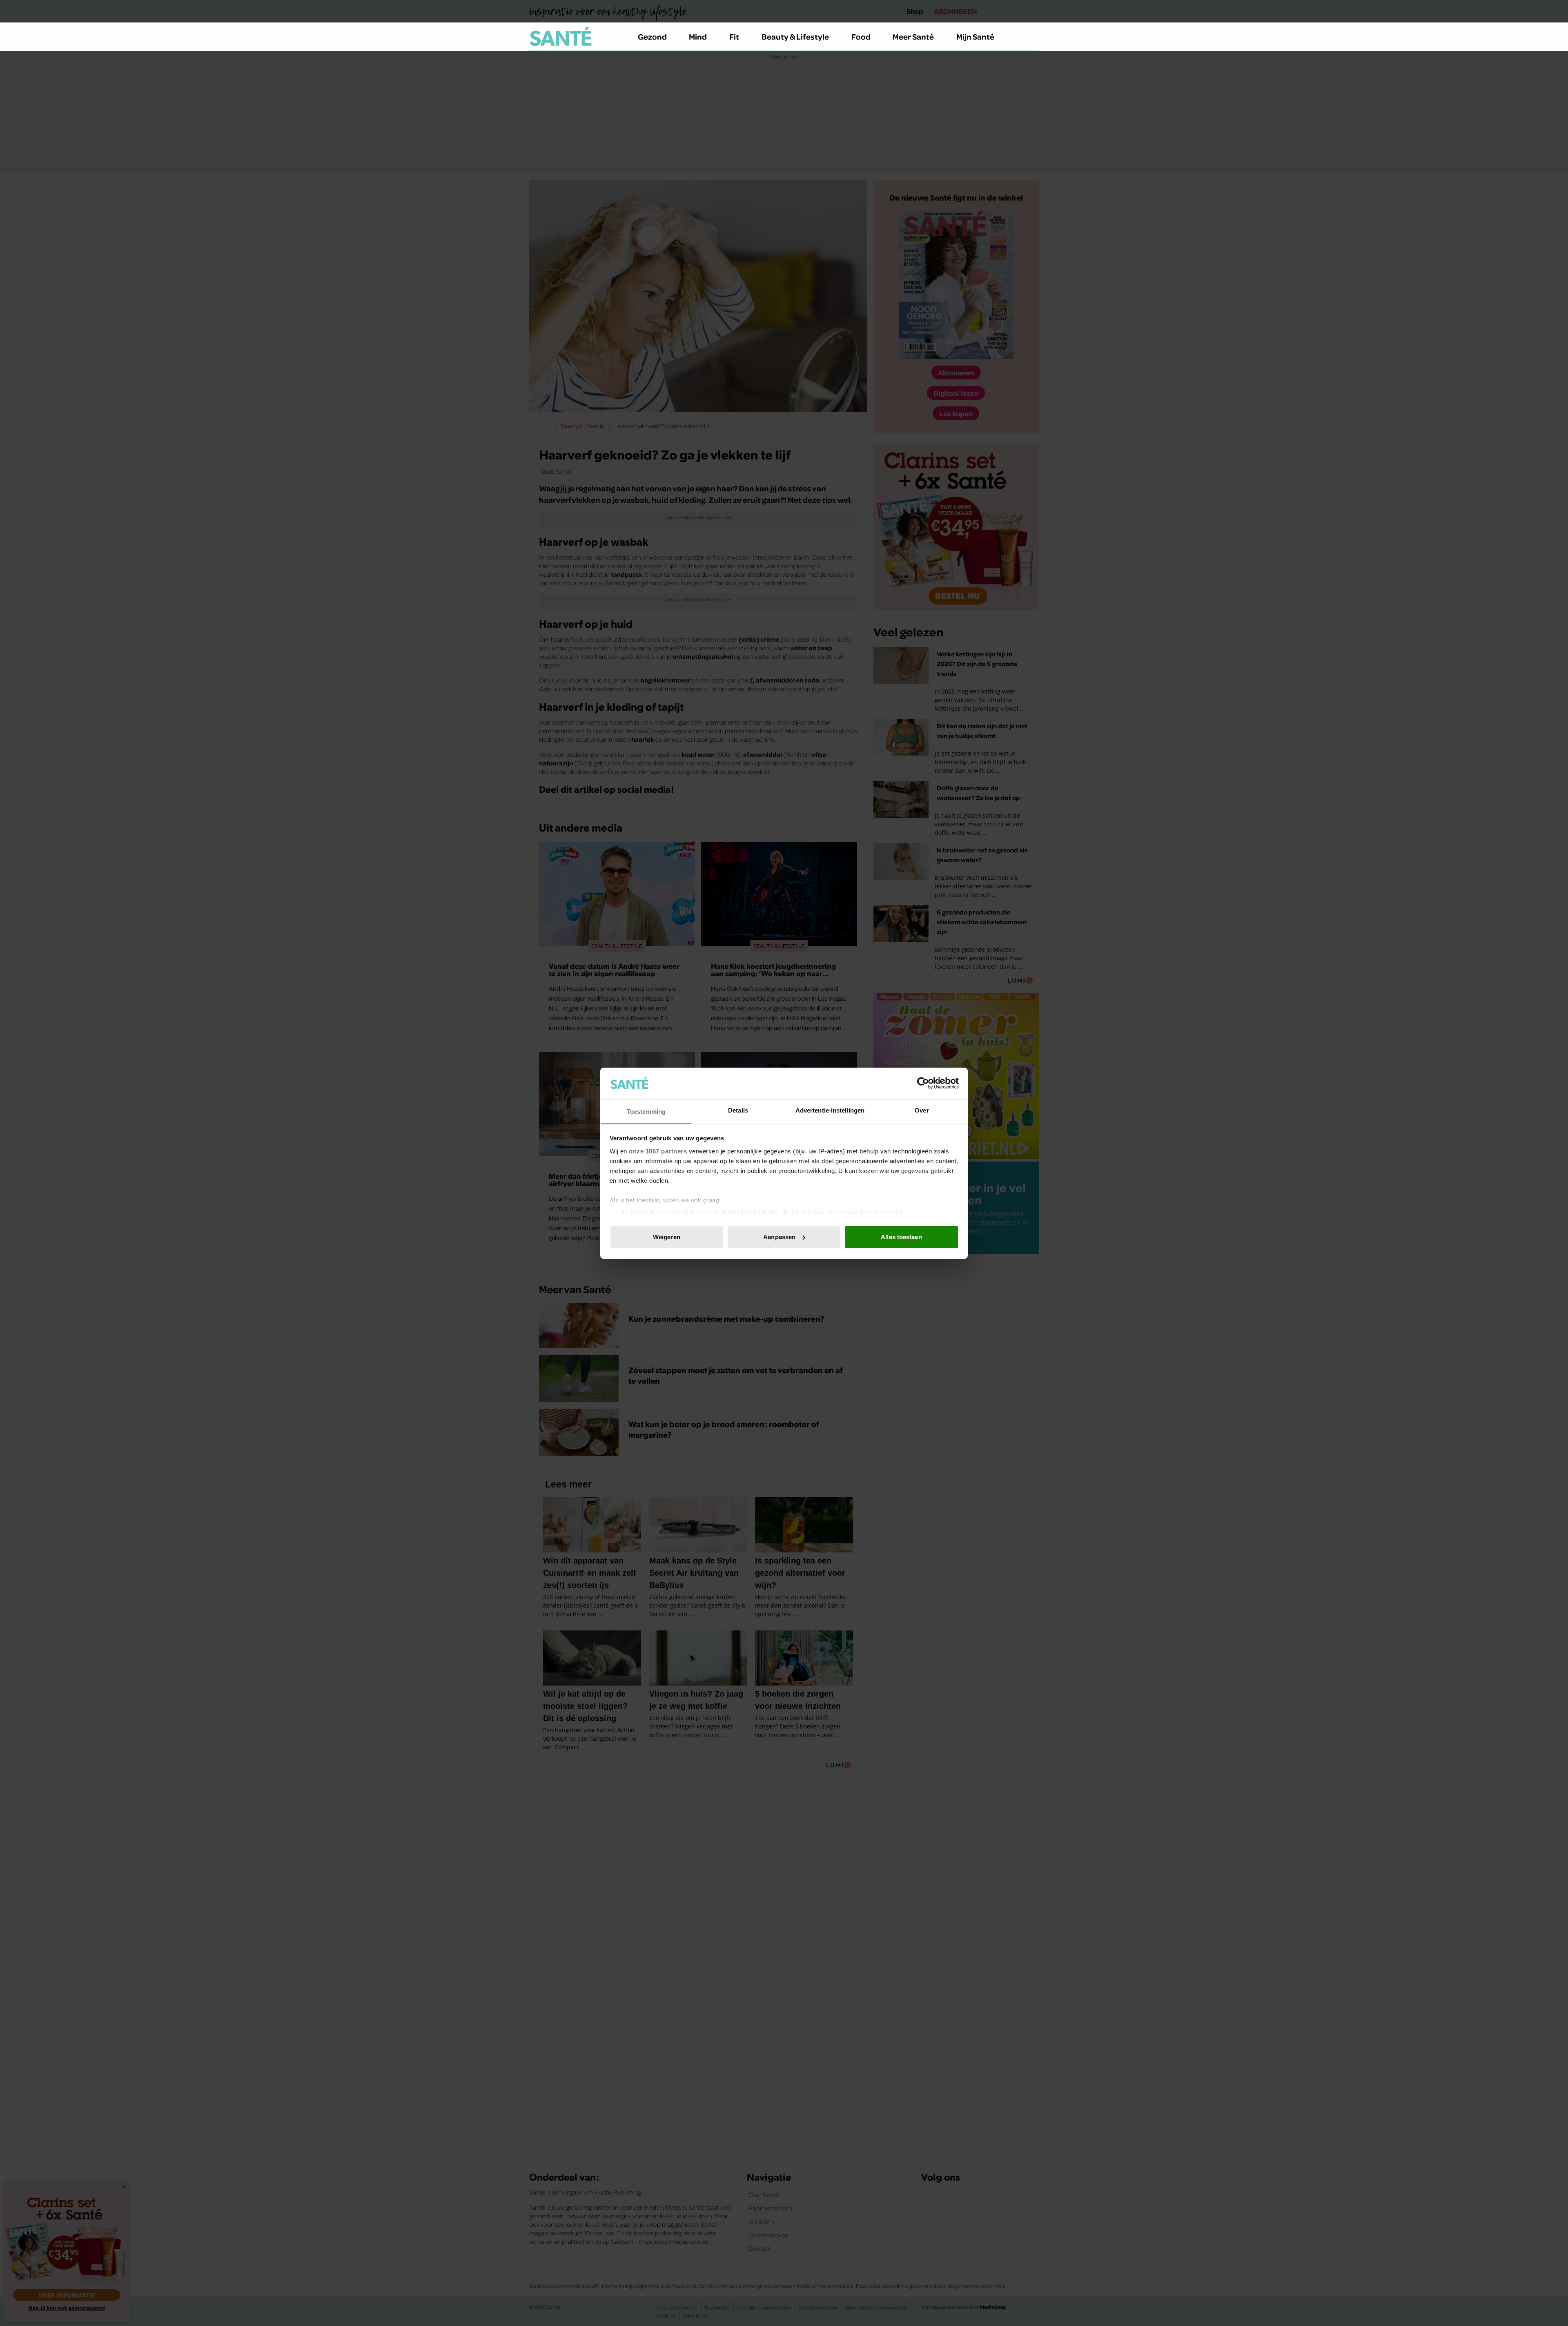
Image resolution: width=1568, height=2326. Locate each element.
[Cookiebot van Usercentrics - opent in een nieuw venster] (923, 1083)
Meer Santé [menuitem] (913, 36)
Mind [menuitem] (698, 36)
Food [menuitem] (861, 36)
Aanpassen (779, 1237)
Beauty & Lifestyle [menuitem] (795, 36)
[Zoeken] (1032, 37)
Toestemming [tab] (646, 1111)
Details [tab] (738, 1110)
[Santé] (561, 36)
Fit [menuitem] (734, 36)
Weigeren (667, 1237)
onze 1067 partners (658, 1151)
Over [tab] (922, 1110)
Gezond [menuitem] (652, 36)
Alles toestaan (901, 1237)
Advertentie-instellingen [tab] (830, 1110)
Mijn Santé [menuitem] (975, 36)
